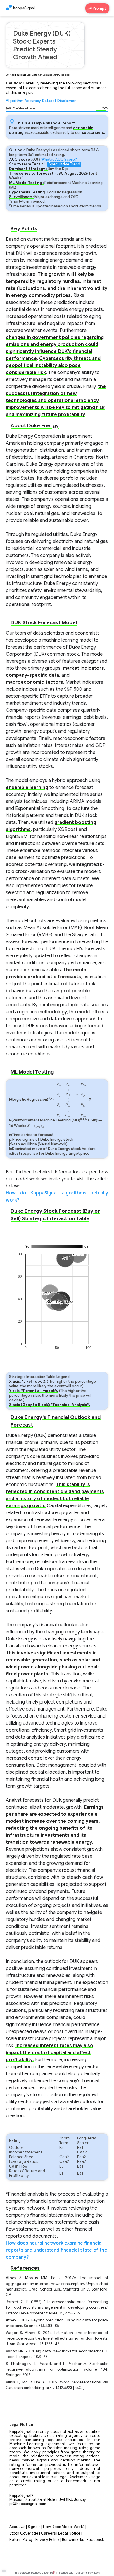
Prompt (100, 8)
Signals (34, 2527)
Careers (48, 2533)
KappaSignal (24, 8)
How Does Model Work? (64, 2527)
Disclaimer (66, 101)
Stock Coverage (24, 2533)
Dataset (49, 101)
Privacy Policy (47, 2540)
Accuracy (33, 101)
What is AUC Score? (59, 160)
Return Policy (21, 2540)
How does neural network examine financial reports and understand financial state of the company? (57, 2250)
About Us (17, 2527)
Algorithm (15, 101)
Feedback (95, 2540)
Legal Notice (69, 2533)
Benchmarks (73, 2540)
